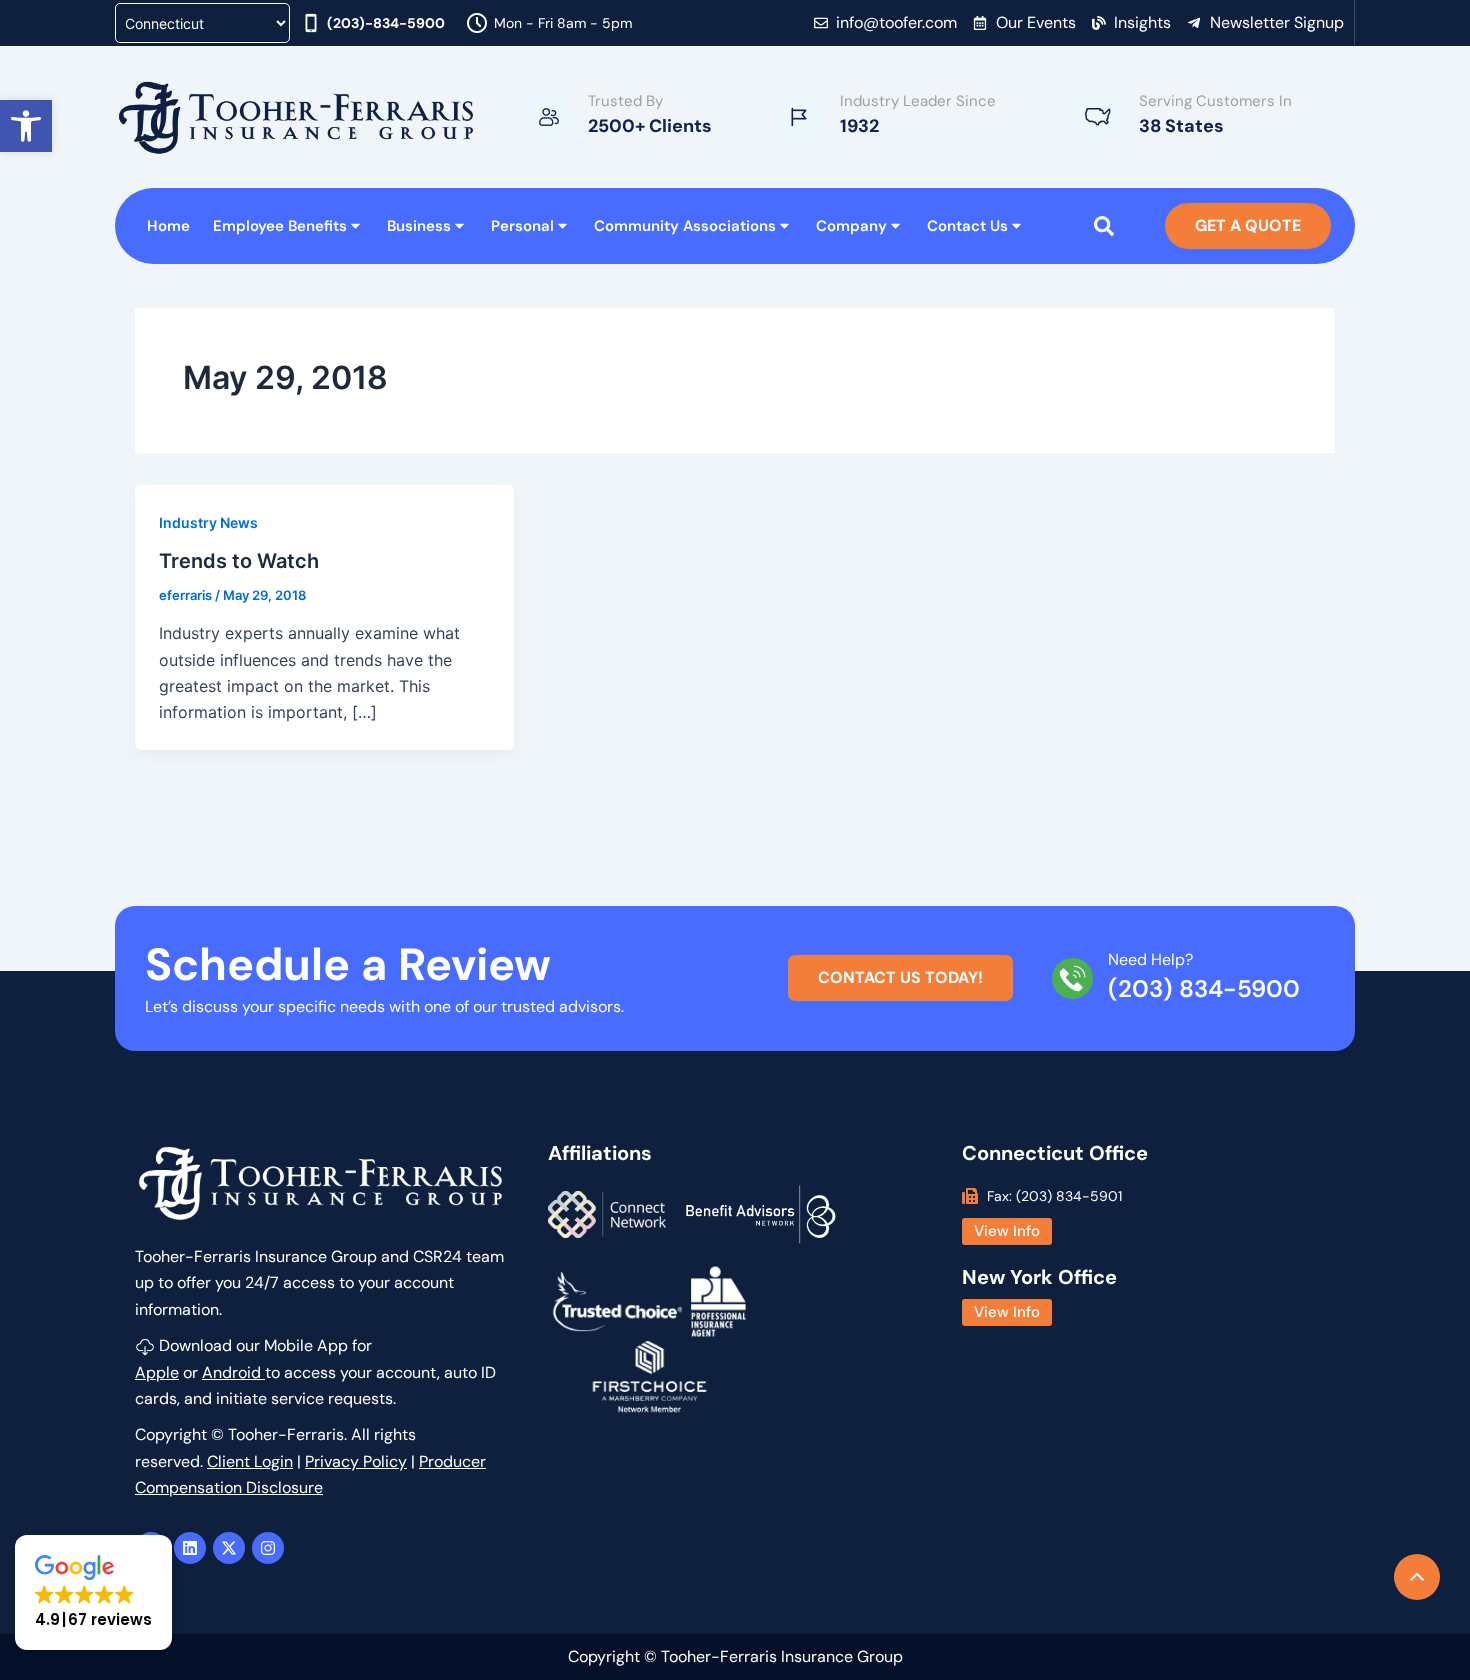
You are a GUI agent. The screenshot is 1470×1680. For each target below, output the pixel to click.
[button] (26, 126)
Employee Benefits (280, 226)
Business (419, 226)
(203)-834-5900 (386, 23)
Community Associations (685, 226)
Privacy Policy (356, 1461)
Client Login (250, 1461)
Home (168, 226)
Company (851, 226)
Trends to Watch (239, 561)
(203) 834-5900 (1204, 988)
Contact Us (967, 226)
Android (233, 1372)
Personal (522, 226)
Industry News (208, 522)
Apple (157, 1372)
